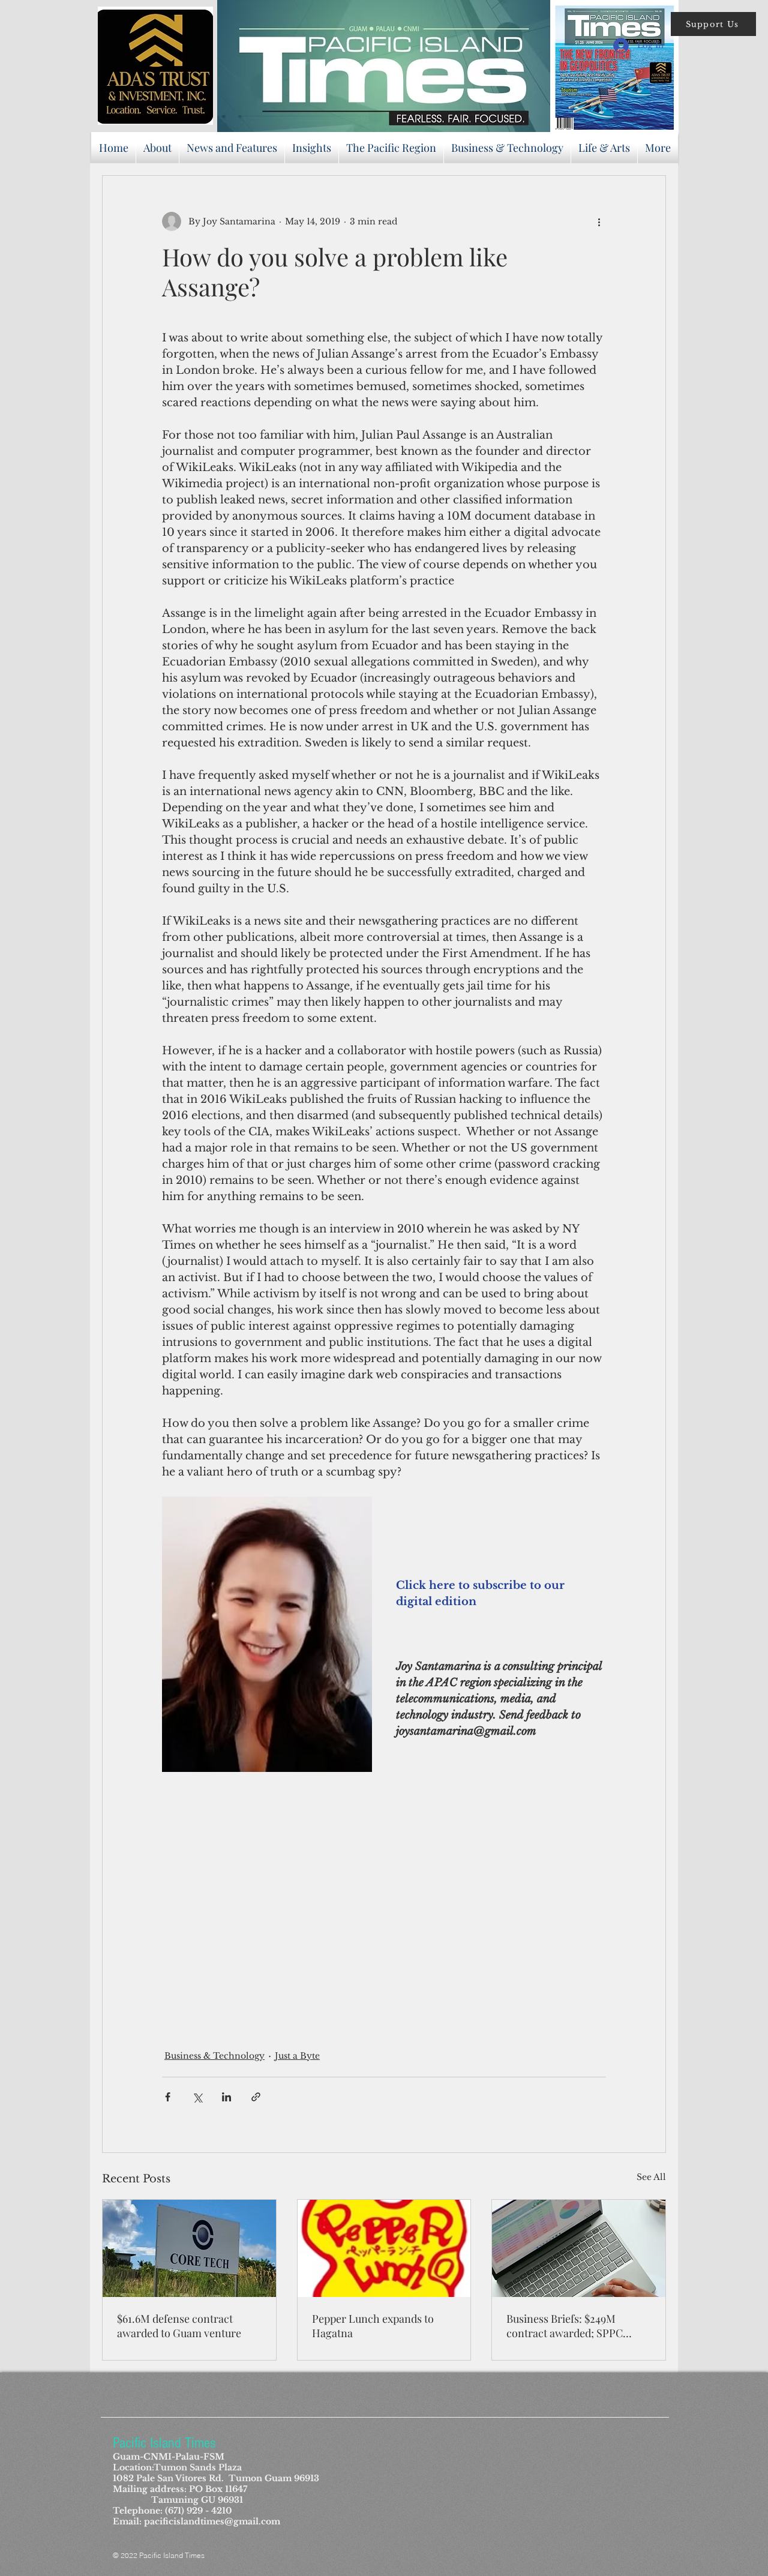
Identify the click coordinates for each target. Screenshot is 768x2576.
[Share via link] (256, 2097)
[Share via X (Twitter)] (197, 2097)
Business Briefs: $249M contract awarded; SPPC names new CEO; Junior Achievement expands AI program (565, 2326)
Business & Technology (214, 2056)
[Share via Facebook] (168, 2097)
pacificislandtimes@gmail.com (212, 2521)
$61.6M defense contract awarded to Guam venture (179, 2326)
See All (651, 2177)
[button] (713, 24)
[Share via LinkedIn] (226, 2097)
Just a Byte (297, 2056)
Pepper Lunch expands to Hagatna (373, 2326)
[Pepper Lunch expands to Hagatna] (384, 2248)
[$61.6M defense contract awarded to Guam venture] (189, 2248)
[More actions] (599, 221)
